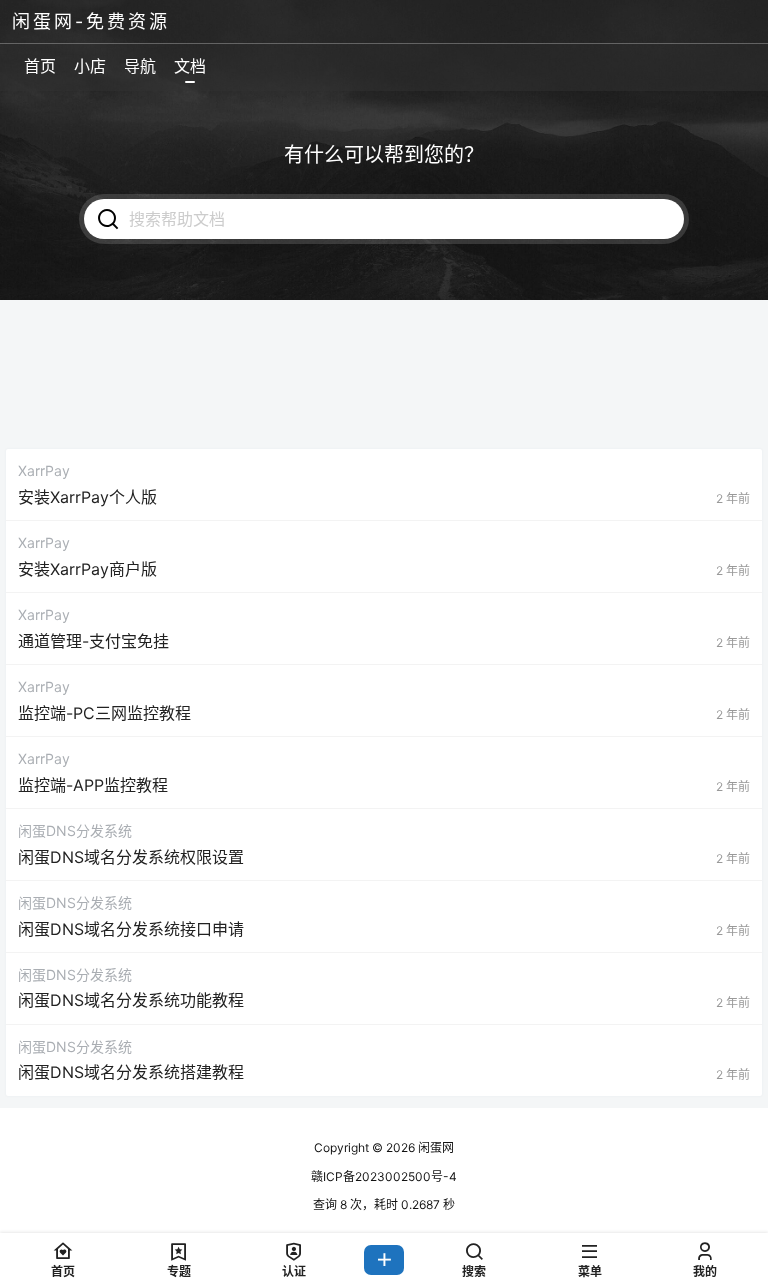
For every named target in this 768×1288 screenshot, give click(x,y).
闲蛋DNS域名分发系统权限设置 (131, 857)
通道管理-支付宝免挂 (93, 641)
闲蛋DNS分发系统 (75, 830)
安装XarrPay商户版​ (87, 569)
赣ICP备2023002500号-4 (384, 1176)
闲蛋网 (434, 1147)
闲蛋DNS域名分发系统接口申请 (131, 929)
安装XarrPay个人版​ (87, 497)
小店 (90, 66)
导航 (140, 66)
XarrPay (44, 470)
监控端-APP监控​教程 (93, 785)
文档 (190, 66)
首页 (40, 66)
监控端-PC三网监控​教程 (104, 713)
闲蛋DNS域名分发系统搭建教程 (131, 1072)
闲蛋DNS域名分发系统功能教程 (131, 1000)
